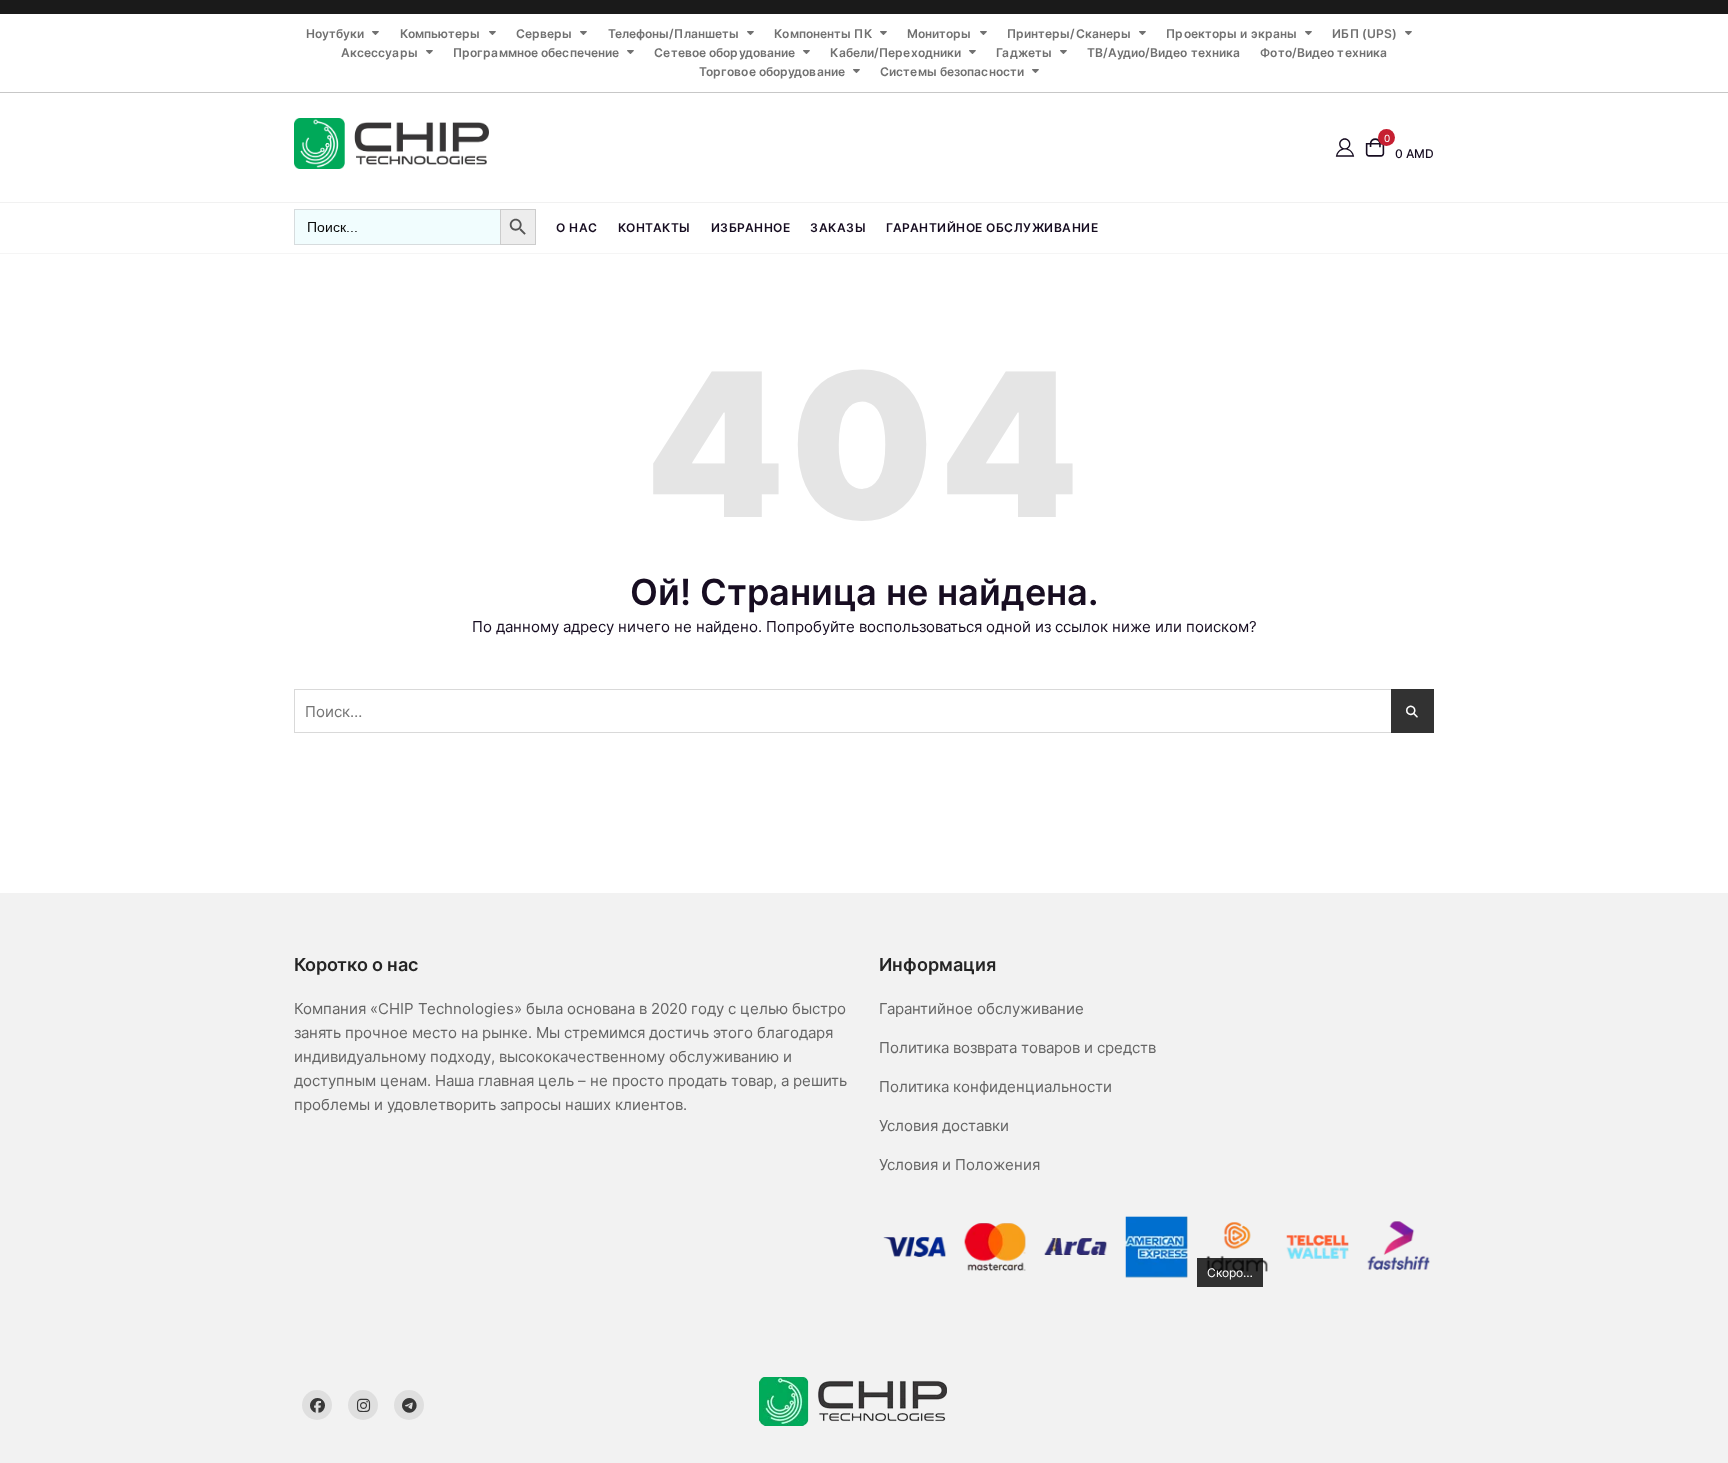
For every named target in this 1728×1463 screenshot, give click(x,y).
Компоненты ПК (822, 33)
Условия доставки (944, 1125)
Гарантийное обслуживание (992, 227)
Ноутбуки (335, 33)
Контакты (654, 227)
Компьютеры (440, 33)
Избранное (751, 227)
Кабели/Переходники (895, 52)
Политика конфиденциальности (995, 1086)
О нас (577, 227)
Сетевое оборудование (724, 52)
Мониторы (939, 33)
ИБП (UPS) (1364, 33)
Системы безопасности (952, 71)
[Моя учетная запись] (1345, 146)
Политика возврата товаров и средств (1017, 1047)
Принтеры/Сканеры (1069, 33)
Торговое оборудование (772, 71)
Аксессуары (379, 52)
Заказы (838, 227)
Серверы (544, 33)
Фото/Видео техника (1323, 52)
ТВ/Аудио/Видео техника (1163, 52)
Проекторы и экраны (1231, 33)
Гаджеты (1024, 52)
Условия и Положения (959, 1164)
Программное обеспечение (536, 52)
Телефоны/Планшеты (674, 33)
